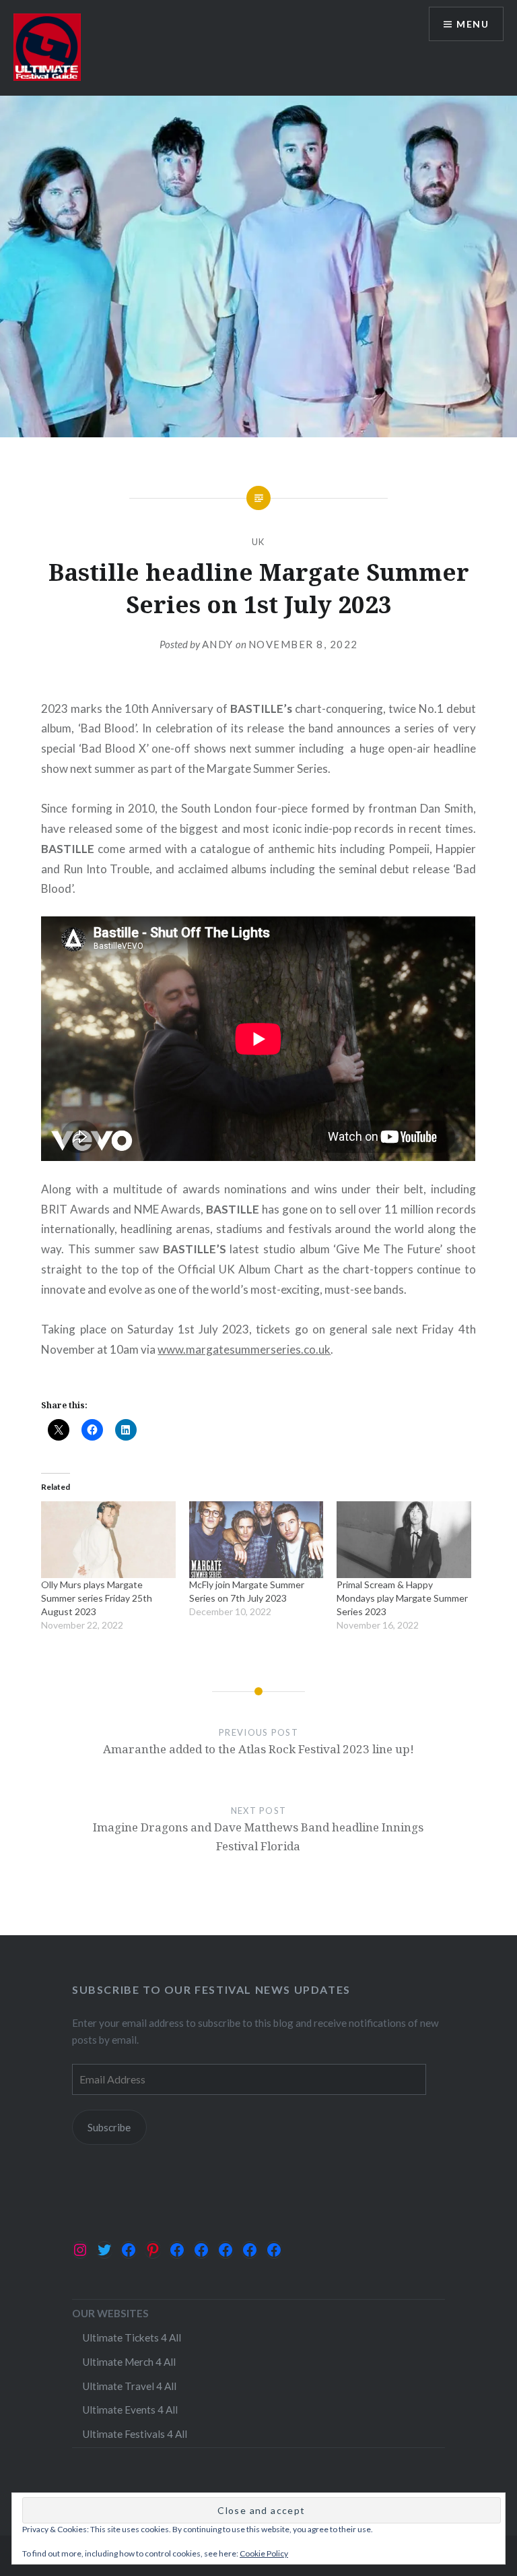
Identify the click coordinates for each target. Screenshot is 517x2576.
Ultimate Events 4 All (130, 2410)
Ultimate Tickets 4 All (132, 2337)
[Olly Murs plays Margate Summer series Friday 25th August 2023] (108, 1540)
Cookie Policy (264, 2553)
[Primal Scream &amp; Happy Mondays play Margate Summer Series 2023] (404, 1540)
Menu (473, 24)
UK (258, 542)
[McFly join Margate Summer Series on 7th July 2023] (256, 1540)
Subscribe (109, 2127)
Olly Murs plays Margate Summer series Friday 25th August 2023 (97, 1598)
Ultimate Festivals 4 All (135, 2434)
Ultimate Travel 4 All (129, 2386)
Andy (218, 644)
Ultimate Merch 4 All (129, 2362)
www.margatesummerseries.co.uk (244, 1349)
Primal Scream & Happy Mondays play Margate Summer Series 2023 (402, 1598)
